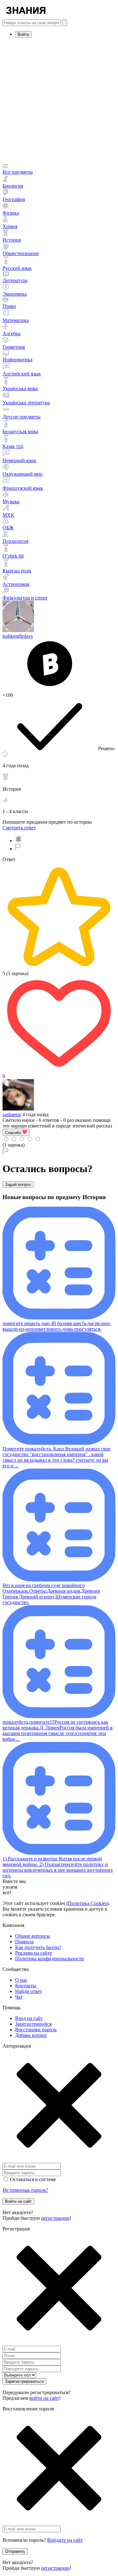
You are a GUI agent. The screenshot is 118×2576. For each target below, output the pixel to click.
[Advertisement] (59, 102)
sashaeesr (12, 1114)
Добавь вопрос (31, 2035)
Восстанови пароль (36, 2030)
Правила (24, 1942)
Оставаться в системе (33, 2179)
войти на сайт (44, 2398)
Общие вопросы (33, 1936)
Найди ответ (29, 1991)
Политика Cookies (87, 1903)
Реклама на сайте (34, 1953)
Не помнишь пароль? (25, 2190)
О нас (21, 1980)
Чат (19, 1997)
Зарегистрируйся (33, 2024)
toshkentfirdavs (18, 636)
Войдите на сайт (65, 2540)
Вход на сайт (29, 2018)
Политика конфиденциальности (50, 1959)
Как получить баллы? (38, 1947)
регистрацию (55, 2218)
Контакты (26, 1986)
